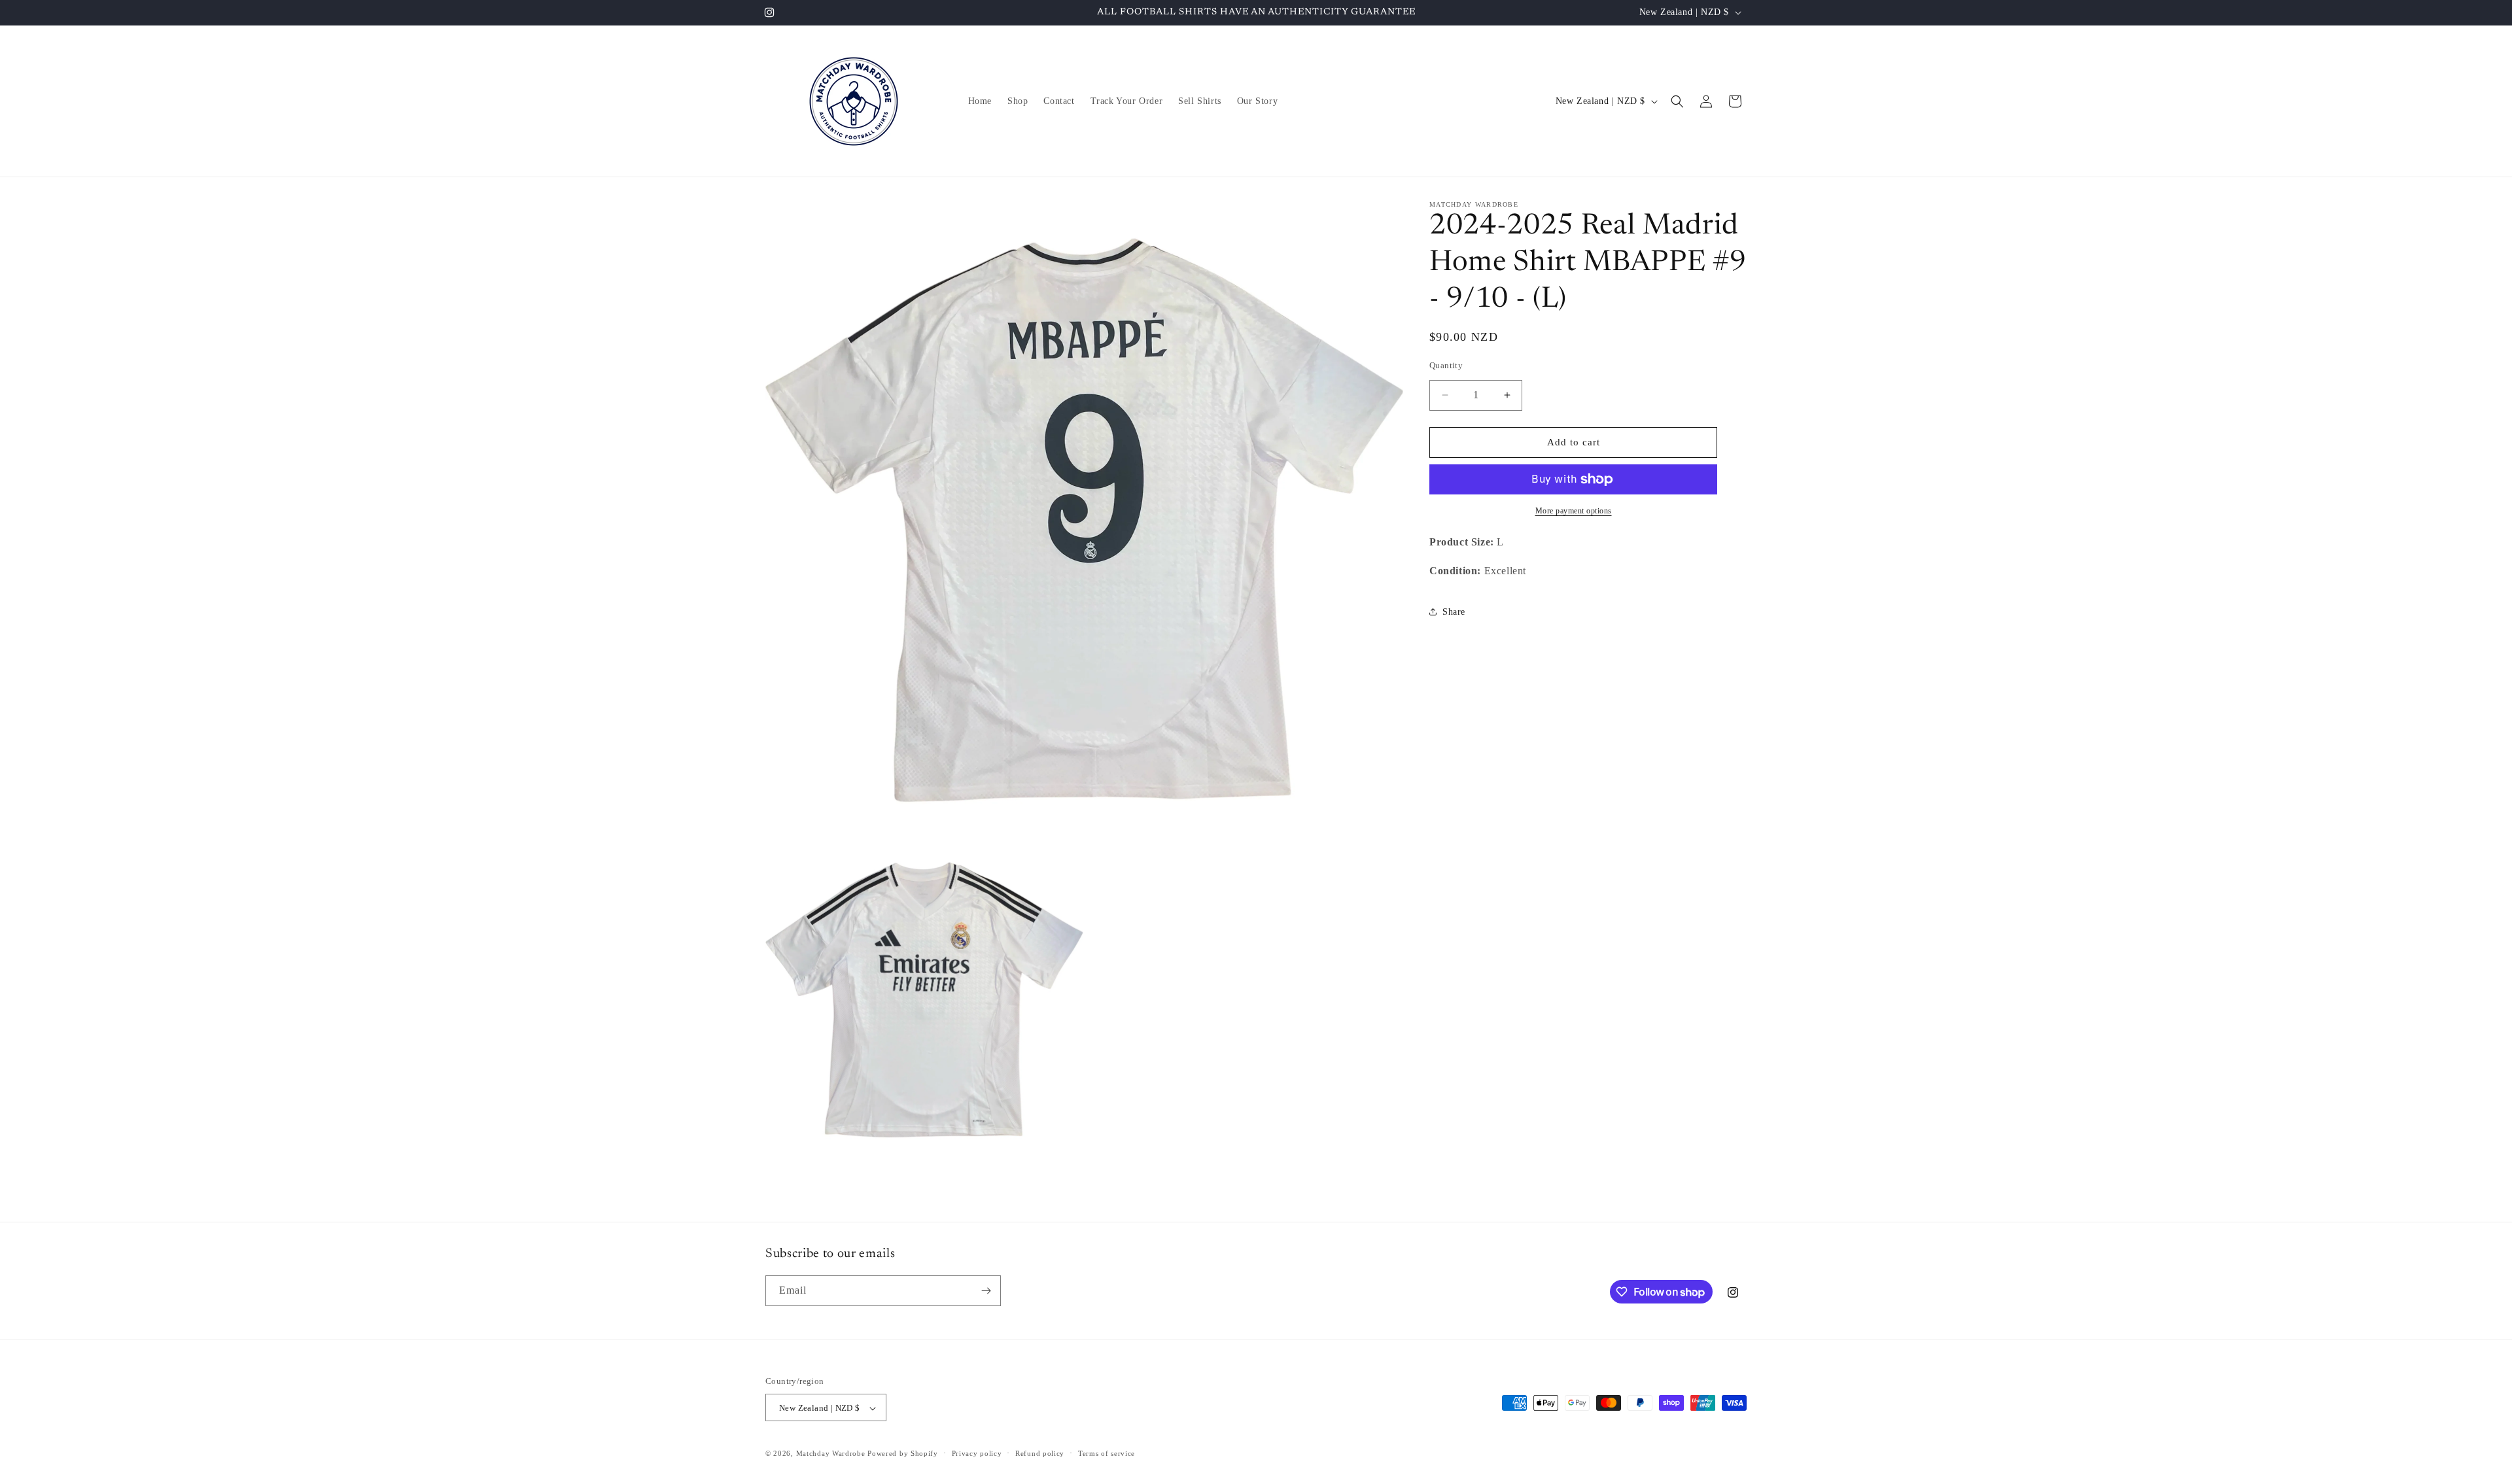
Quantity (1446, 365)
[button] (1677, 101)
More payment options (1574, 511)
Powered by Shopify (903, 1454)
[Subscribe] (986, 1291)
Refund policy (1040, 1453)
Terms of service (1107, 1453)
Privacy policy (977, 1453)
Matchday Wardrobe (831, 1454)
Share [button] (1454, 612)
